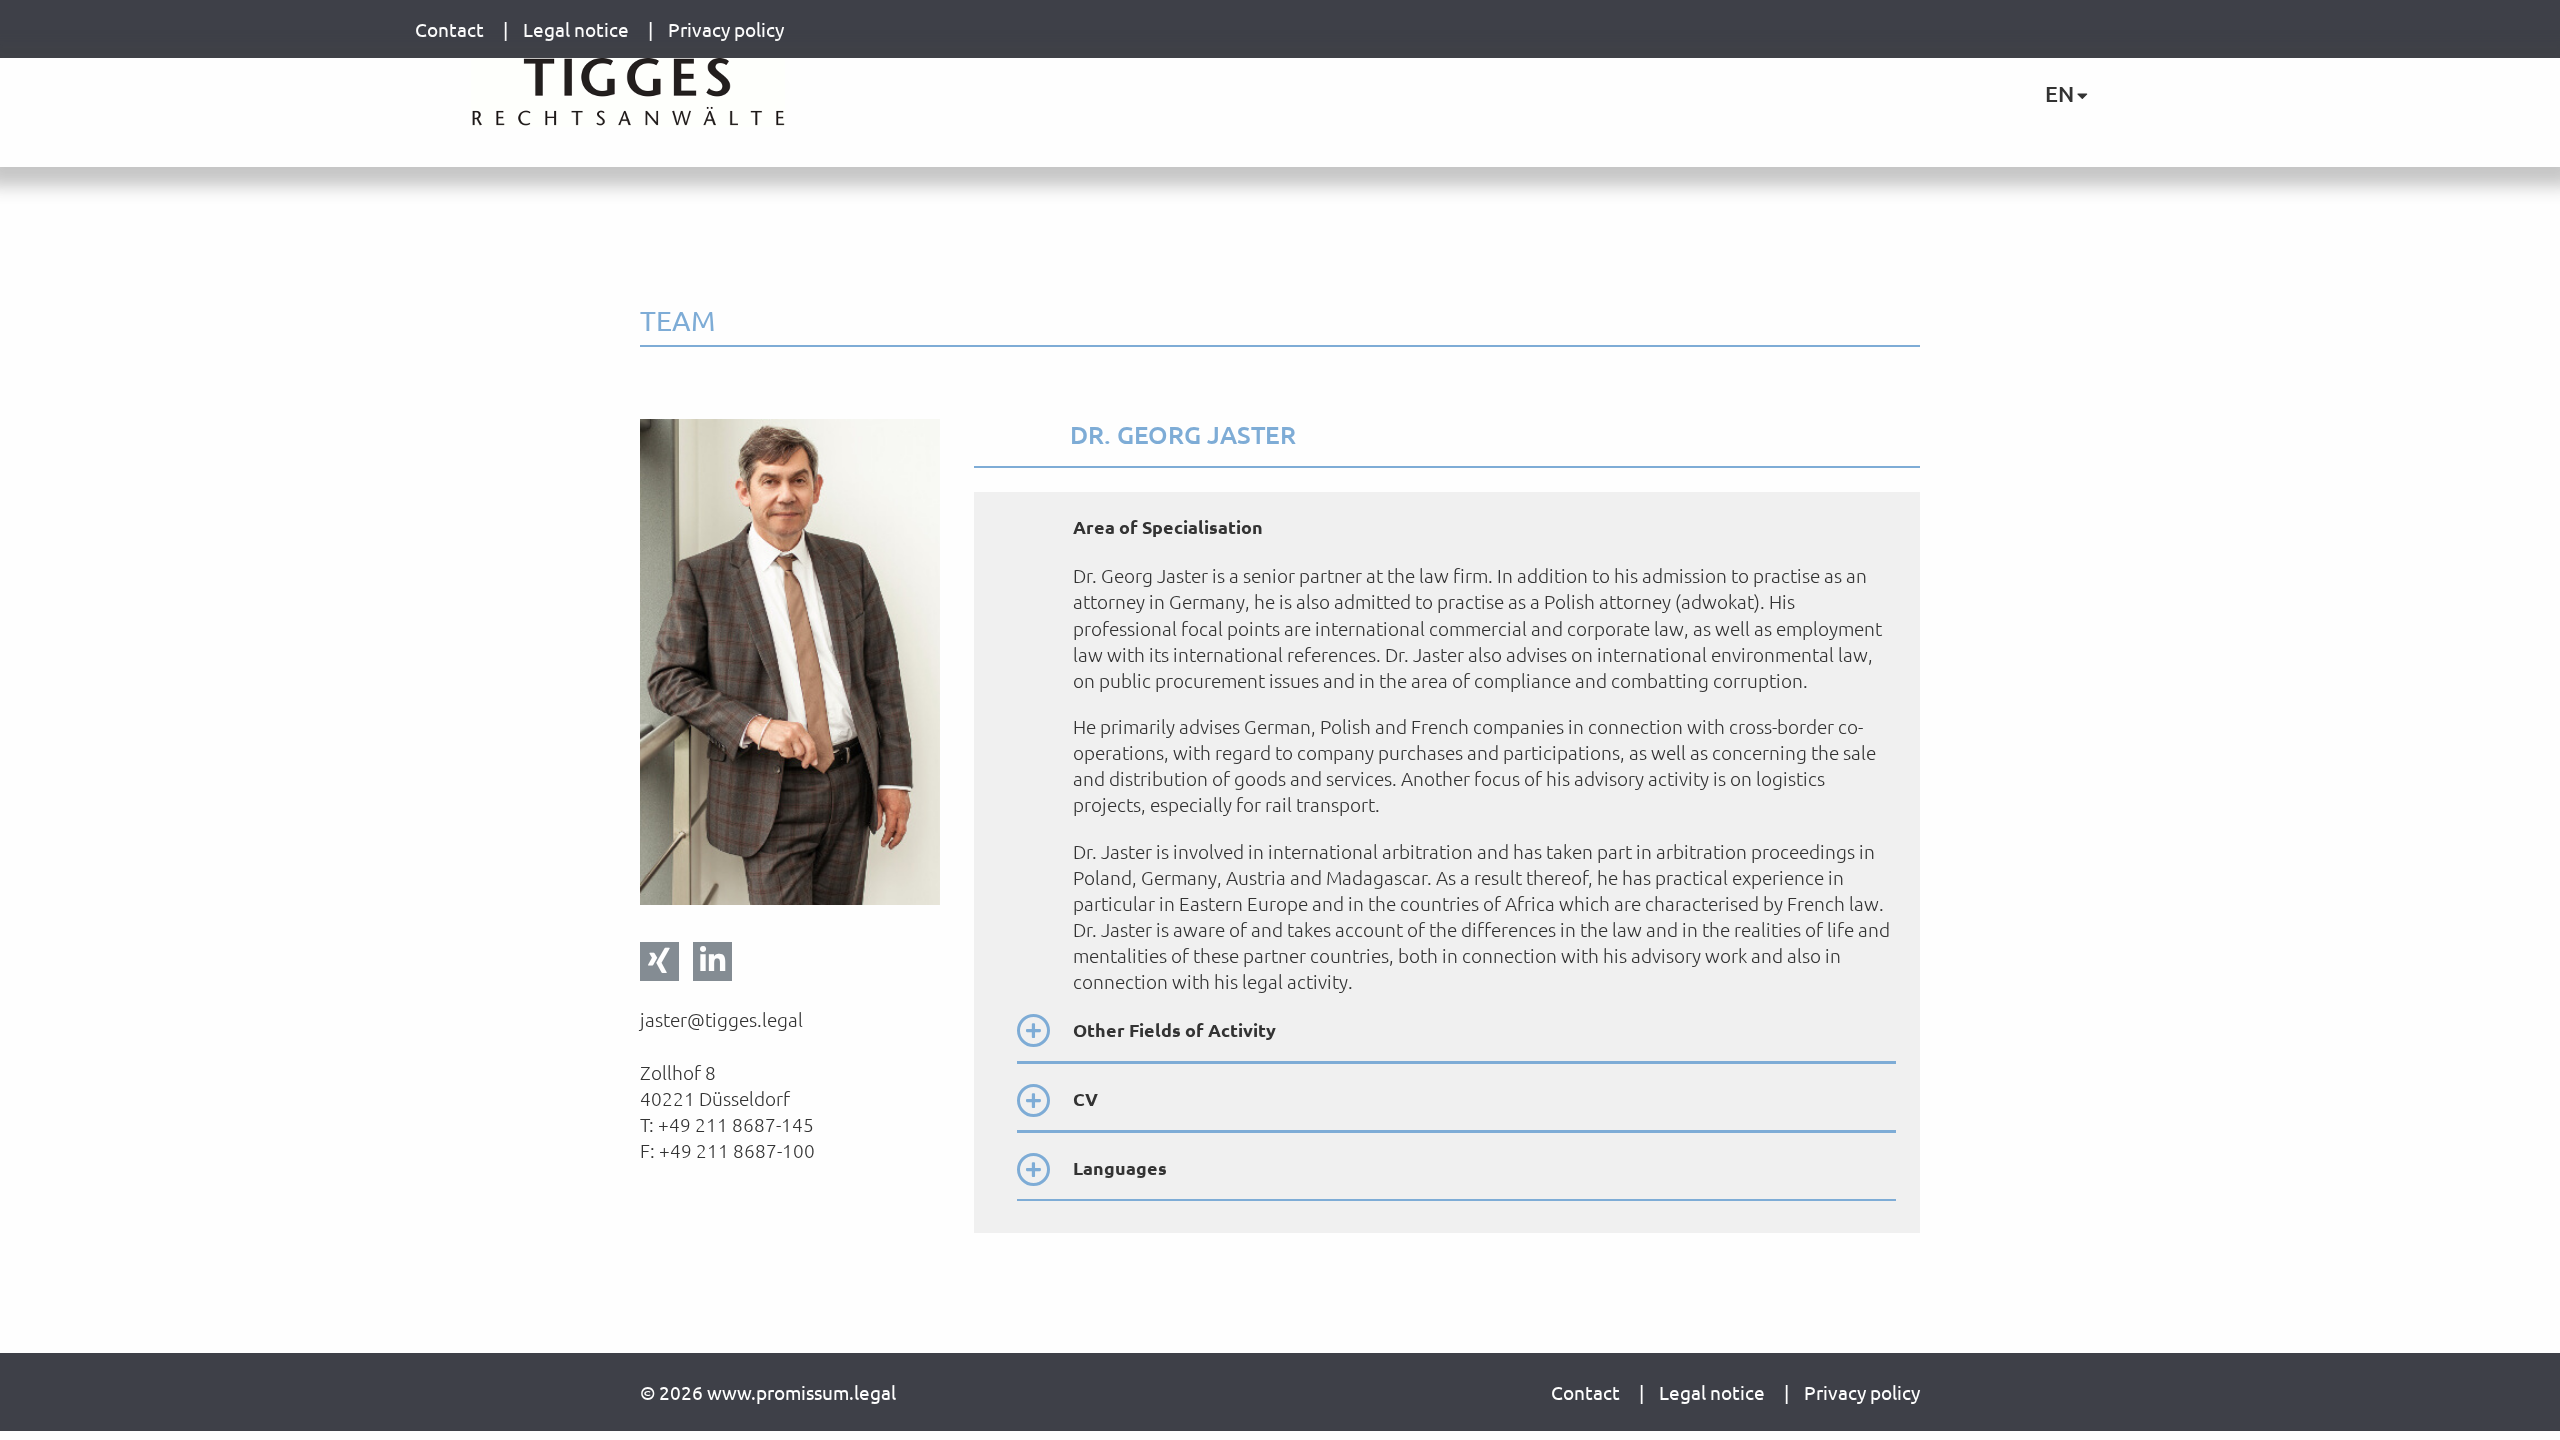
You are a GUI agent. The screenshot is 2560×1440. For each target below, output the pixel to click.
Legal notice (578, 29)
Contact (451, 29)
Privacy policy (726, 29)
